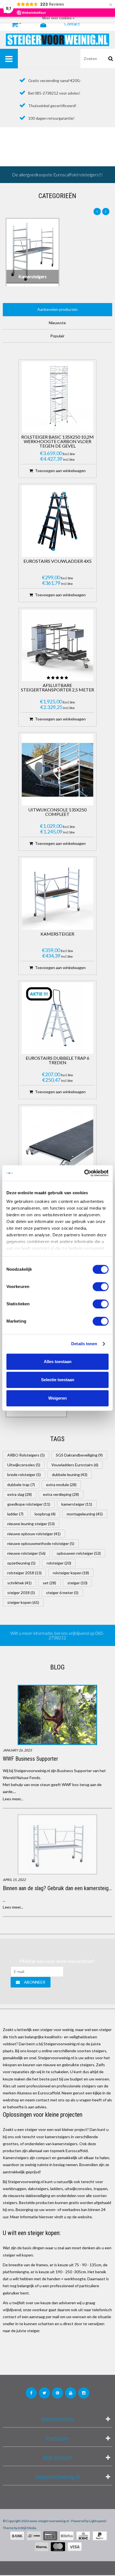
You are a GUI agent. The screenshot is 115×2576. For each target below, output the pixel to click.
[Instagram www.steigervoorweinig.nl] (84, 2393)
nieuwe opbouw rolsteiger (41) (34, 1534)
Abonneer (35, 1982)
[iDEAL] (34, 2536)
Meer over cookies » (58, 18)
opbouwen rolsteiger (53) (79, 1553)
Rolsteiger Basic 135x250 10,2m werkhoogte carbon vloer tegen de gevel (57, 442)
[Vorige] (97, 212)
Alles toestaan (58, 1362)
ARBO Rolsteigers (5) (26, 1455)
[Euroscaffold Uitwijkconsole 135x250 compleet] (57, 770)
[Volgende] (106, 212)
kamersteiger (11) (77, 1504)
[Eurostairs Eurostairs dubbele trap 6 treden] (57, 1018)
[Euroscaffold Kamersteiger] (57, 894)
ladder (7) (15, 1514)
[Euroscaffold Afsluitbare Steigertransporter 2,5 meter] (57, 645)
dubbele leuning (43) (70, 1475)
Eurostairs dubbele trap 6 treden (57, 1060)
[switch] (101, 1287)
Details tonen (84, 1344)
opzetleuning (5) (21, 1563)
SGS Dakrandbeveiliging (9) (79, 1455)
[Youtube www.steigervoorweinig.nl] (71, 2393)
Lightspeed (98, 2521)
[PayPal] (100, 2536)
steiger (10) (77, 1583)
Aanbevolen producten (57, 309)
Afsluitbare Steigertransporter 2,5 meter (57, 688)
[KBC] (83, 2536)
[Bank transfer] (17, 2536)
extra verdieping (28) (61, 1494)
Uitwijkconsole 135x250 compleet (57, 812)
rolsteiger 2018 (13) (24, 1573)
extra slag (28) (20, 1494)
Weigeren (57, 1398)
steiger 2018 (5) (21, 1593)
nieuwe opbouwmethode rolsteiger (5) (41, 1543)
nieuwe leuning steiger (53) (31, 1524)
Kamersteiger (57, 934)
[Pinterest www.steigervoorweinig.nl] (57, 2393)
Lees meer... (13, 1799)
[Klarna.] (42, 2547)
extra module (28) (61, 1485)
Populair (57, 336)
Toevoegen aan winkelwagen (60, 471)
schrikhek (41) (19, 1583)
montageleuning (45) (85, 1514)
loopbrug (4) (45, 1514)
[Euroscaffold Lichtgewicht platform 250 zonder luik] (57, 1142)
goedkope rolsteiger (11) (29, 1504)
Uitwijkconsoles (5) (24, 1465)
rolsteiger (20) (59, 1563)
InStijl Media (27, 2528)
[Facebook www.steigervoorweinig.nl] (31, 2393)
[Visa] (75, 2547)
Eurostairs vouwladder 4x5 (57, 561)
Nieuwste (57, 323)
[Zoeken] (111, 59)
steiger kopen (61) (23, 1602)
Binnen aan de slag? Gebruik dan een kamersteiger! (59, 1888)
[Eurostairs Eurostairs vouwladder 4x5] (57, 521)
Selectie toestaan (58, 1380)
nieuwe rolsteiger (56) (26, 1553)
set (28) (49, 1583)
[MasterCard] (58, 2547)
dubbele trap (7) (21, 1485)
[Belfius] (67, 2536)
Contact (72, 24)
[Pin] (50, 2536)
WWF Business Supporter (30, 1759)
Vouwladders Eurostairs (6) (75, 1465)
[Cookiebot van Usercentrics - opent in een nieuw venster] (84, 1173)
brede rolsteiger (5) (24, 1475)
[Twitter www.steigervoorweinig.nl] (44, 2393)
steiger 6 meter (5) (62, 1593)
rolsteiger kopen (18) (71, 1573)
